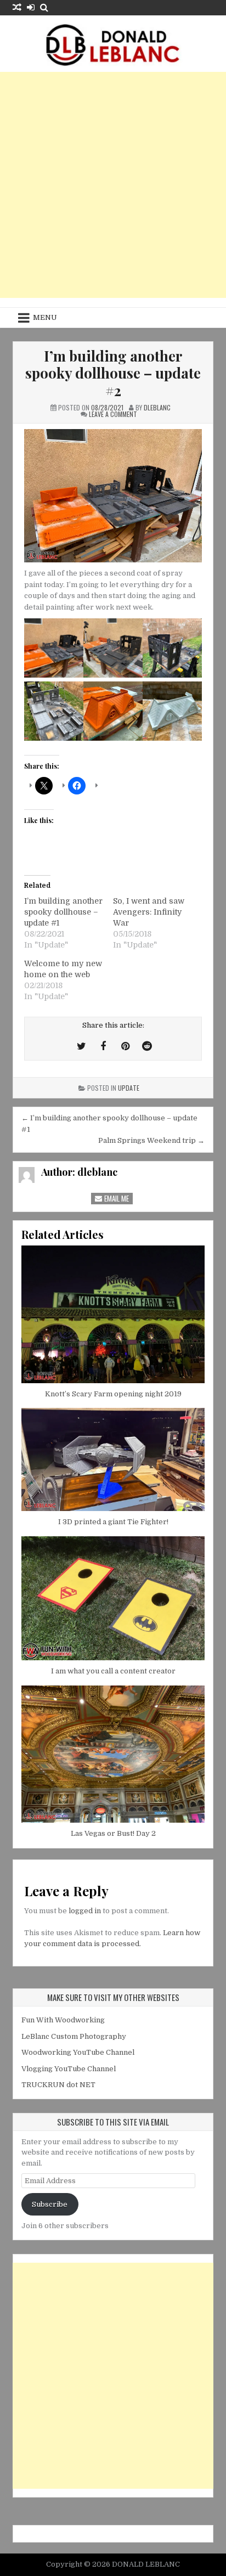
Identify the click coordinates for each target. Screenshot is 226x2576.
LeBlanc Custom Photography (74, 2036)
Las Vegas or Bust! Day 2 (113, 1833)
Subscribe (50, 2204)
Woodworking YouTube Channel (78, 2052)
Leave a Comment (113, 414)
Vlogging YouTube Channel (69, 2069)
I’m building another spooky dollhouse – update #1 (63, 912)
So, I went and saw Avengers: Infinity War (149, 912)
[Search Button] (44, 7)
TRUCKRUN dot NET (58, 2085)
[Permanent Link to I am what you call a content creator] (113, 1598)
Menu (45, 317)
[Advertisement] (113, 185)
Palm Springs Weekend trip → (151, 1140)
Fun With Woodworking (63, 2020)
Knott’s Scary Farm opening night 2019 (113, 1394)
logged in (85, 1911)
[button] (54, 650)
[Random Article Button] (17, 7)
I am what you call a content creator (113, 1671)
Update (129, 1088)
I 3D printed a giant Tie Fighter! (113, 1522)
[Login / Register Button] (31, 7)
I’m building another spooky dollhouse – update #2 (113, 373)
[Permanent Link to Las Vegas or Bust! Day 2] (113, 1754)
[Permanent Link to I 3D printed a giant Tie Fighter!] (113, 1459)
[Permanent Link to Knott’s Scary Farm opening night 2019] (113, 1314)
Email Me (116, 1198)
